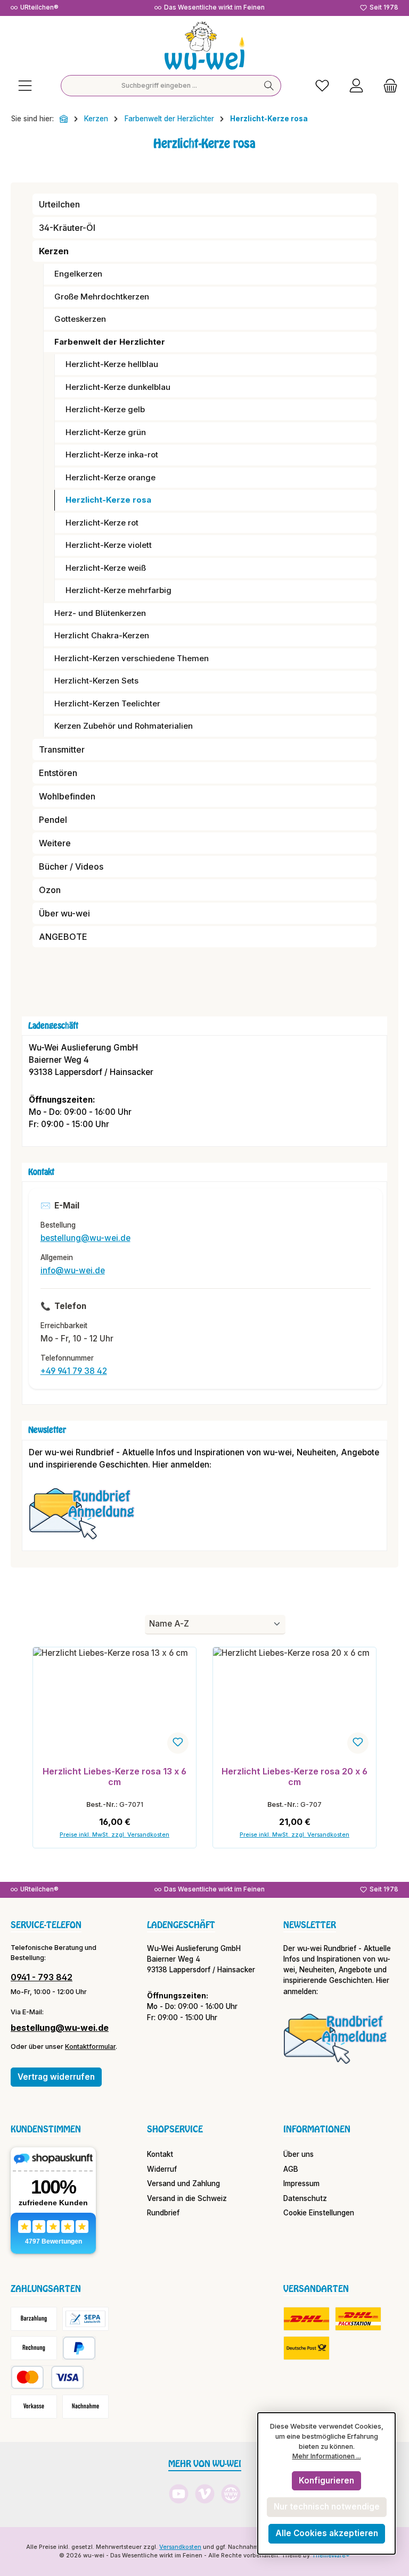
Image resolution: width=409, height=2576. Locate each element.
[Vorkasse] (34, 2407)
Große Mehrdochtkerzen (102, 297)
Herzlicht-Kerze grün (106, 432)
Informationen (317, 2129)
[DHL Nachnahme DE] (306, 2348)
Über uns (298, 2154)
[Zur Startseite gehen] (204, 45)
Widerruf (162, 2169)
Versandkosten (180, 2547)
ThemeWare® (331, 2556)
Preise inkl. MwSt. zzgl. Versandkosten (114, 1835)
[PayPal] (79, 2348)
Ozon (50, 890)
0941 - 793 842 (42, 1977)
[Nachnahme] (85, 2407)
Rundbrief (163, 2213)
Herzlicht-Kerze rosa (108, 500)
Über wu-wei (64, 913)
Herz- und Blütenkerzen (100, 613)
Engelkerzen (78, 274)
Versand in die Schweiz (187, 2198)
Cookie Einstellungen (319, 2213)
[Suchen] (269, 86)
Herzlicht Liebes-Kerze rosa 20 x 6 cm (295, 1777)
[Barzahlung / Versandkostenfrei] (34, 2319)
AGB (291, 2169)
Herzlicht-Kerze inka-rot (112, 455)
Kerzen (54, 251)
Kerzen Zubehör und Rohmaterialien (124, 726)
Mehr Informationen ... (327, 2456)
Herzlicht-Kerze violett (109, 545)
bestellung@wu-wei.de (85, 1238)
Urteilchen (59, 204)
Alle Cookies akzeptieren (327, 2533)
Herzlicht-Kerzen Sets (96, 681)
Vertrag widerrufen (56, 2077)
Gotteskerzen (80, 319)
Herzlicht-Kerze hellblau (112, 364)
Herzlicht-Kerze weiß (106, 568)
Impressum (301, 2183)
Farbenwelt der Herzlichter (110, 342)
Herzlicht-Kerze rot (102, 523)
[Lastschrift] (85, 2319)
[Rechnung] (34, 2348)
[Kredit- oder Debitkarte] (47, 2377)
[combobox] (159, 86)
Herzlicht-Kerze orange (111, 477)
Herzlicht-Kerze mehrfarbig (118, 590)
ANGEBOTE (63, 937)
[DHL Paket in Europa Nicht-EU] (358, 2319)
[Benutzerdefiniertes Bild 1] (87, 1519)
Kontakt (160, 2154)
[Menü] (25, 86)
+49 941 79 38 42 (74, 1371)
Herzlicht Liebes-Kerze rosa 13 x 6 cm (114, 1777)
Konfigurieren (326, 2481)
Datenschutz (305, 2198)
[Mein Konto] (356, 86)
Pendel (53, 820)
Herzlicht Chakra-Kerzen (102, 635)
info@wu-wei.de (73, 1270)
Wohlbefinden (67, 796)
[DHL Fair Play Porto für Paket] (306, 2319)
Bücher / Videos (71, 866)
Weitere (55, 843)
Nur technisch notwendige (327, 2507)
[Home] (64, 119)
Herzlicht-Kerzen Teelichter (107, 703)
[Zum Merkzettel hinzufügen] (178, 1743)
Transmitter (62, 749)
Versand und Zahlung (183, 2183)
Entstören (58, 773)
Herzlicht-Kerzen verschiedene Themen (132, 658)
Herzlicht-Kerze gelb (105, 409)
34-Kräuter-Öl (67, 228)
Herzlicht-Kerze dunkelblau (118, 387)
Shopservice (175, 2129)
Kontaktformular (90, 2046)
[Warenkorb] (387, 86)
